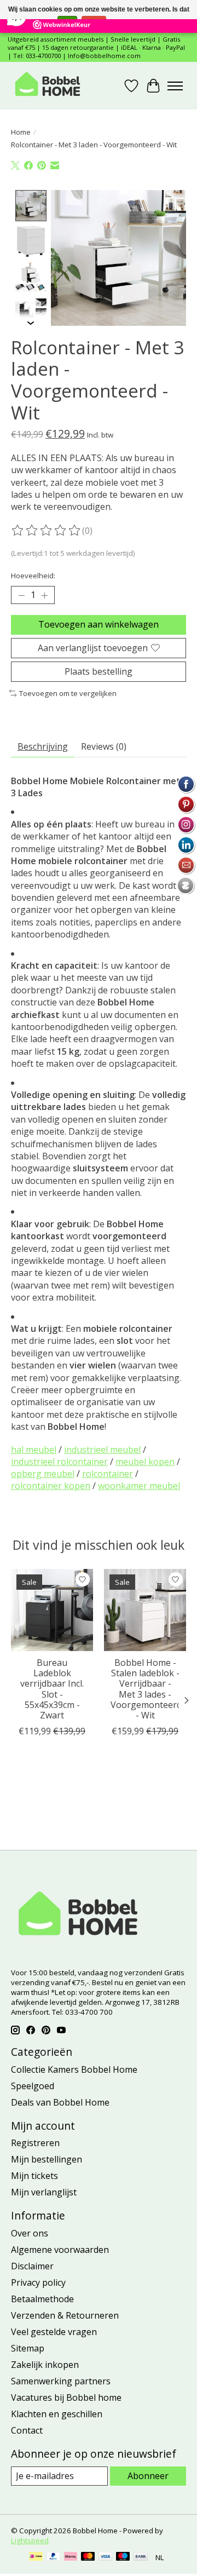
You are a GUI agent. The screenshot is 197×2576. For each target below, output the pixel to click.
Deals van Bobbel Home (60, 2102)
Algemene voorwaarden (60, 2250)
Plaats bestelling (99, 671)
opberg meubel (43, 1474)
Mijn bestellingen (47, 2159)
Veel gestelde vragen (54, 2332)
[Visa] (106, 2557)
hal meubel (34, 1450)
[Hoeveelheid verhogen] (44, 595)
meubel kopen (145, 1462)
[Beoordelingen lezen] (47, 531)
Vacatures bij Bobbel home (66, 2397)
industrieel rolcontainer (59, 1462)
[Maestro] (123, 2557)
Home (21, 132)
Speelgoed (33, 2086)
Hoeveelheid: (33, 576)
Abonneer (148, 2476)
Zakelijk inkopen (45, 2365)
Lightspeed (30, 2540)
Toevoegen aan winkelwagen (99, 624)
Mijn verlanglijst (44, 2192)
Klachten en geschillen (57, 2414)
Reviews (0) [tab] (104, 746)
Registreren (35, 2143)
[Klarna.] (71, 2557)
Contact (27, 2430)
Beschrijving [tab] (43, 746)
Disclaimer (32, 2266)
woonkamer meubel (139, 1486)
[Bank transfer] (141, 2557)
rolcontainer (108, 1474)
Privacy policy (38, 2282)
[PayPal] (54, 2557)
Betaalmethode (42, 2299)
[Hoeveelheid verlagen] (21, 595)
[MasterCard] (88, 2557)
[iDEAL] (36, 2557)
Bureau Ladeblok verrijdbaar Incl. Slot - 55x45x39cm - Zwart (52, 1689)
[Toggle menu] (175, 86)
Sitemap (28, 2348)
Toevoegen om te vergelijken (68, 693)
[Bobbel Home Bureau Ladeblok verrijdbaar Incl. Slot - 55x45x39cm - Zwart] (52, 1610)
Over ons (30, 2233)
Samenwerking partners (61, 2381)
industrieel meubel (102, 1450)
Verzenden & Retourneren (65, 2315)
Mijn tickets (34, 2176)
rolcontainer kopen (51, 1486)
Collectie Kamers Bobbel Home (74, 2069)
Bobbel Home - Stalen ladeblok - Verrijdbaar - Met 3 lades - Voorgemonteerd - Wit (146, 1689)
